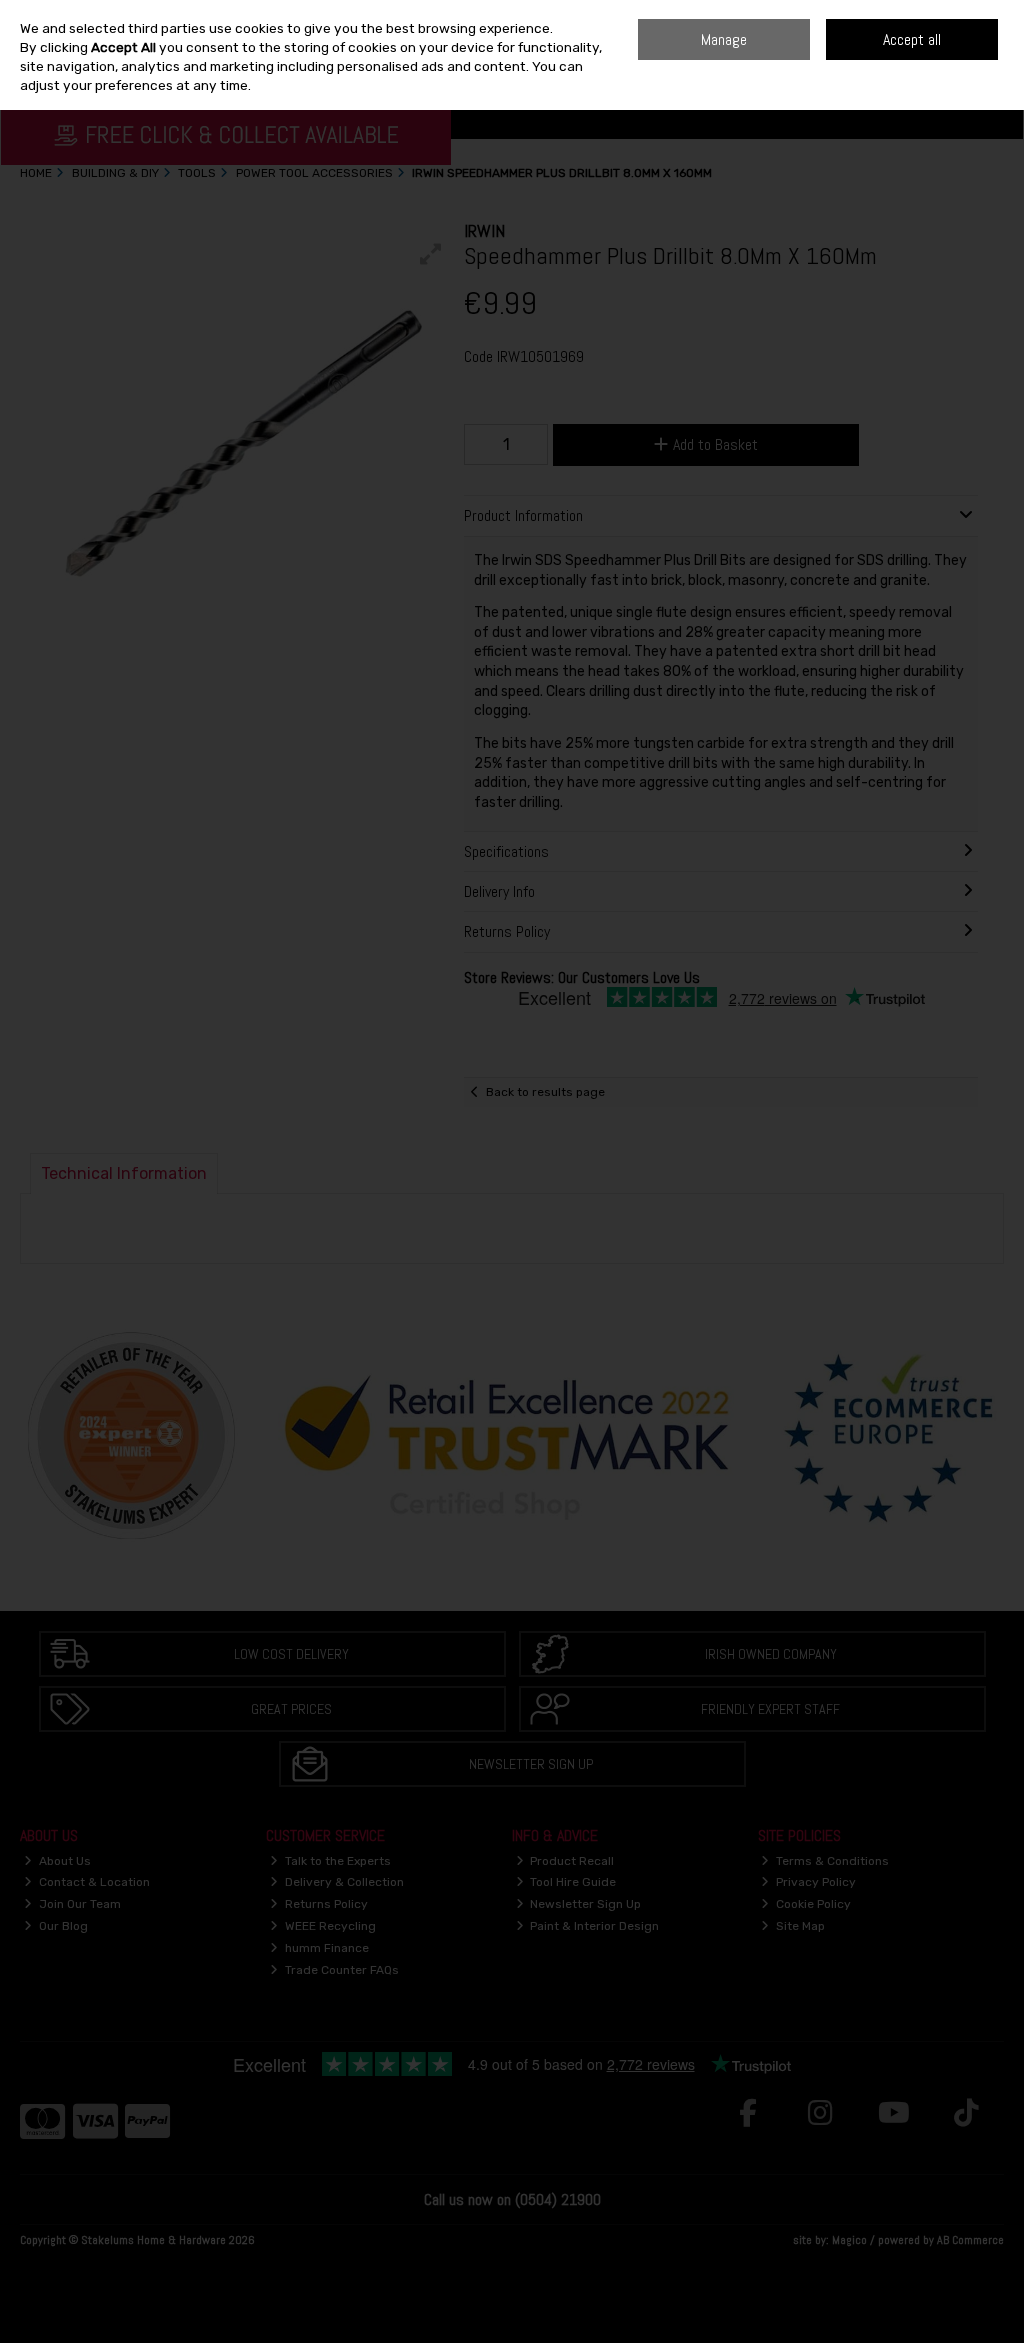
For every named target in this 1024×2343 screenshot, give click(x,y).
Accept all (912, 39)
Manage (724, 39)
